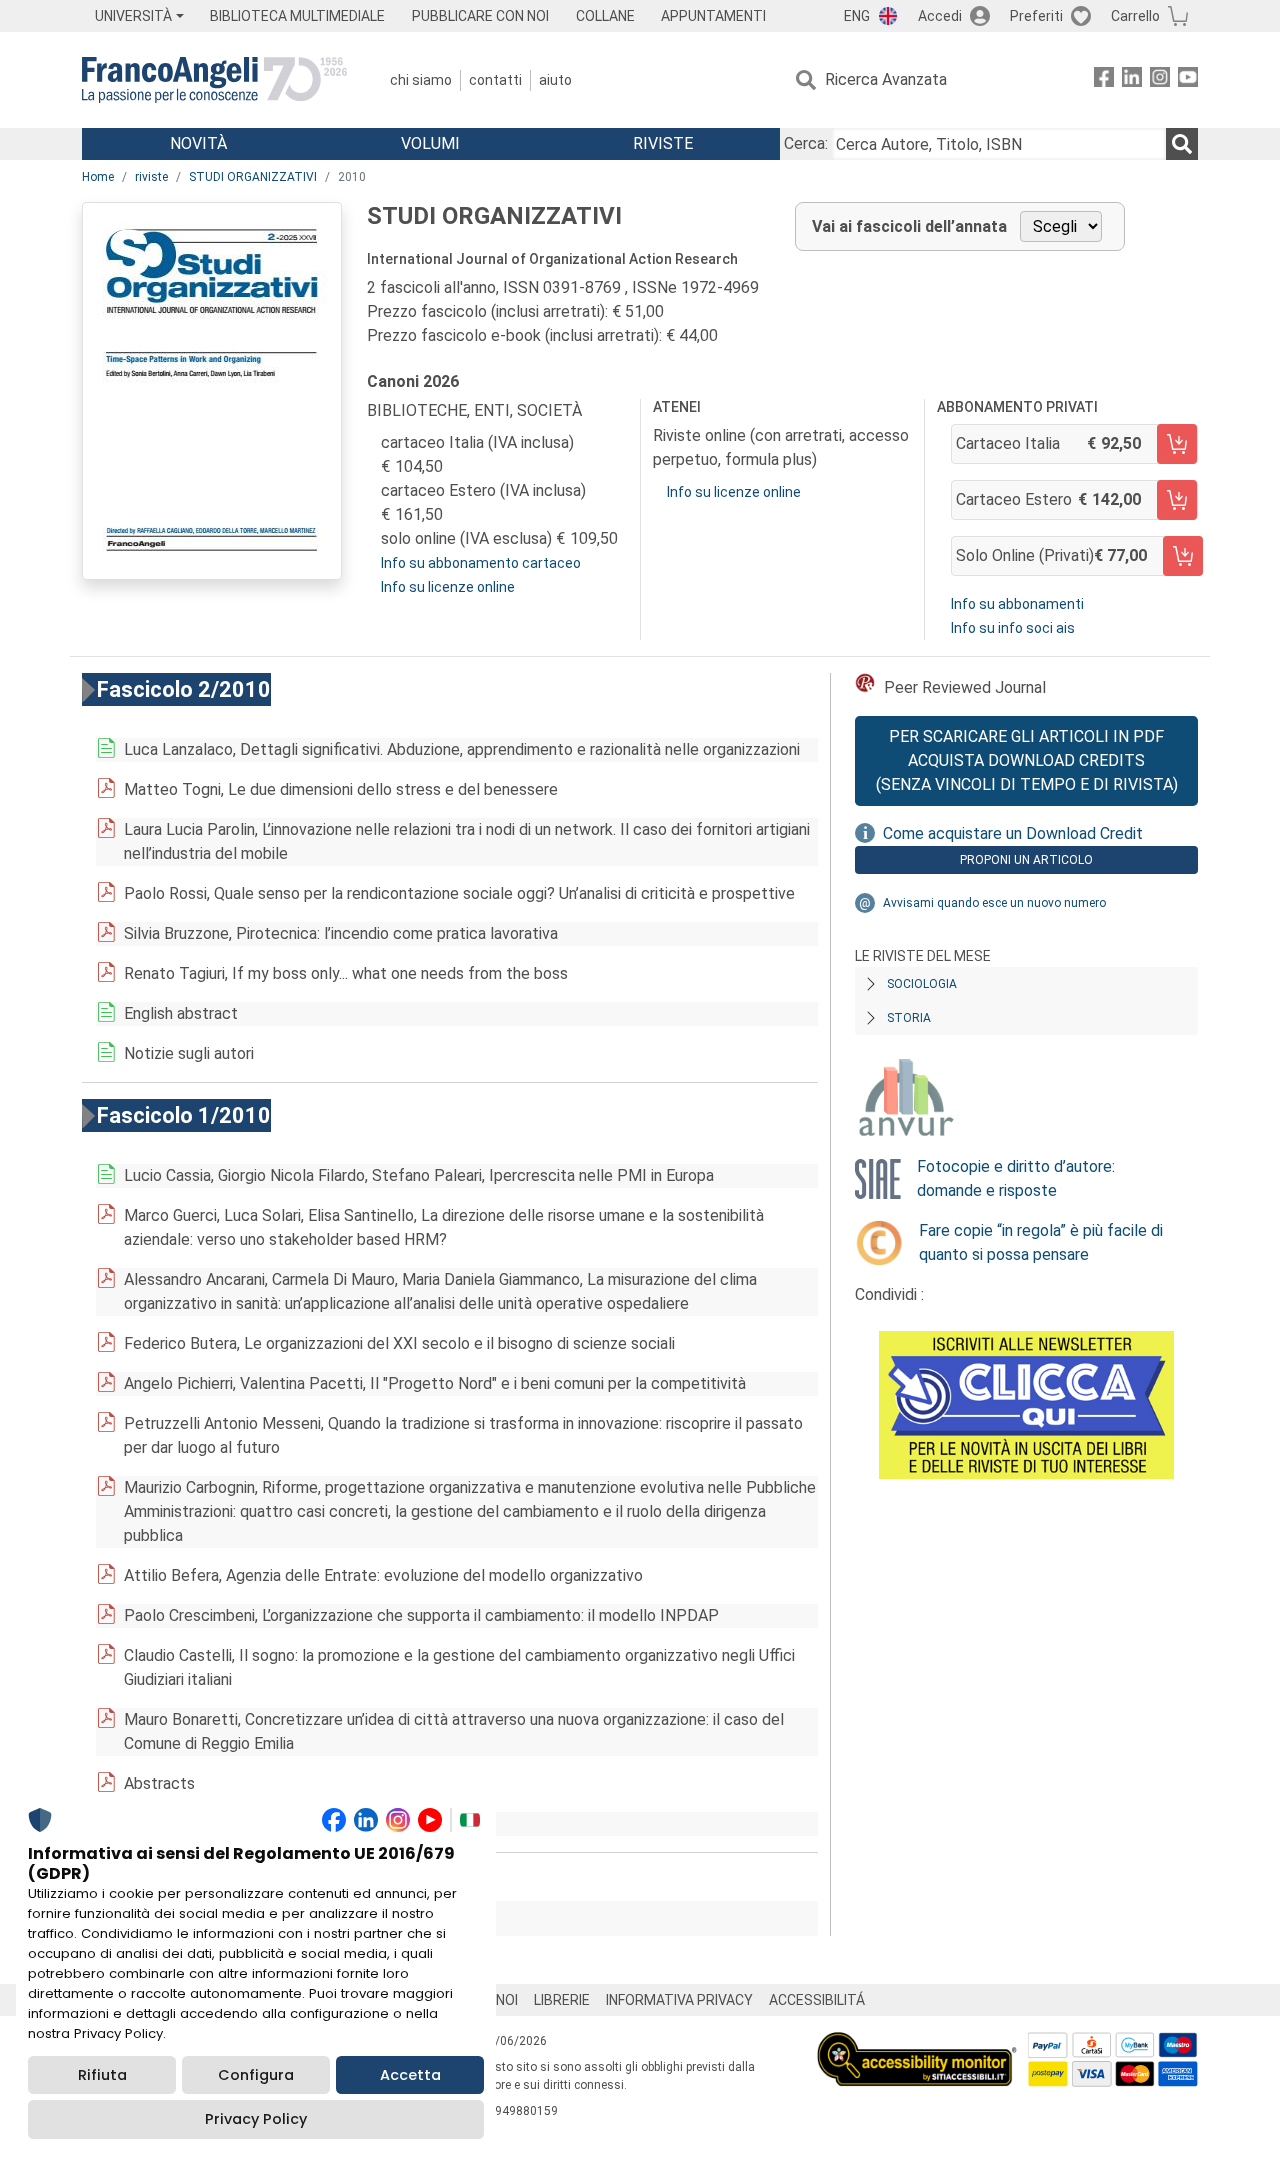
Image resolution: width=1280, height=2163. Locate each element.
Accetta (410, 2075)
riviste (151, 177)
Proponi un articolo (1026, 860)
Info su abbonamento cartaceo (481, 563)
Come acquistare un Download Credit (1013, 833)
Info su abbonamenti (1017, 604)
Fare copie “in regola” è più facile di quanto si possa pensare (1041, 1242)
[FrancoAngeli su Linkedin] (1132, 80)
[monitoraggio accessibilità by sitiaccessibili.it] (917, 2043)
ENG (857, 16)
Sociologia (922, 984)
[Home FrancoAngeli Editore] (214, 80)
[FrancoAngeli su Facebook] (1104, 80)
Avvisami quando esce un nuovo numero (994, 903)
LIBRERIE (562, 2000)
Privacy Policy (256, 2119)
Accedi (940, 16)
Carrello (1135, 16)
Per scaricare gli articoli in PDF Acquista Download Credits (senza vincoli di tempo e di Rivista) (1027, 760)
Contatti (495, 80)
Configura (256, 2075)
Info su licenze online (448, 587)
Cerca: (806, 143)
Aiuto (555, 80)
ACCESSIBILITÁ (817, 2000)
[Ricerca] (1182, 144)
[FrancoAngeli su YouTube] (1188, 80)
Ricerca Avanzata (886, 79)
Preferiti (1036, 16)
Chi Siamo (421, 80)
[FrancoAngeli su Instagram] (1160, 80)
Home (98, 177)
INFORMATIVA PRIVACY (679, 2000)
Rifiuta (102, 2075)
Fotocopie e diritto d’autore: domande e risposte (1016, 1178)
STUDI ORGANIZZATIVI (253, 177)
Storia (909, 1018)
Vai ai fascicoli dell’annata (909, 226)
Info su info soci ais (1013, 628)
